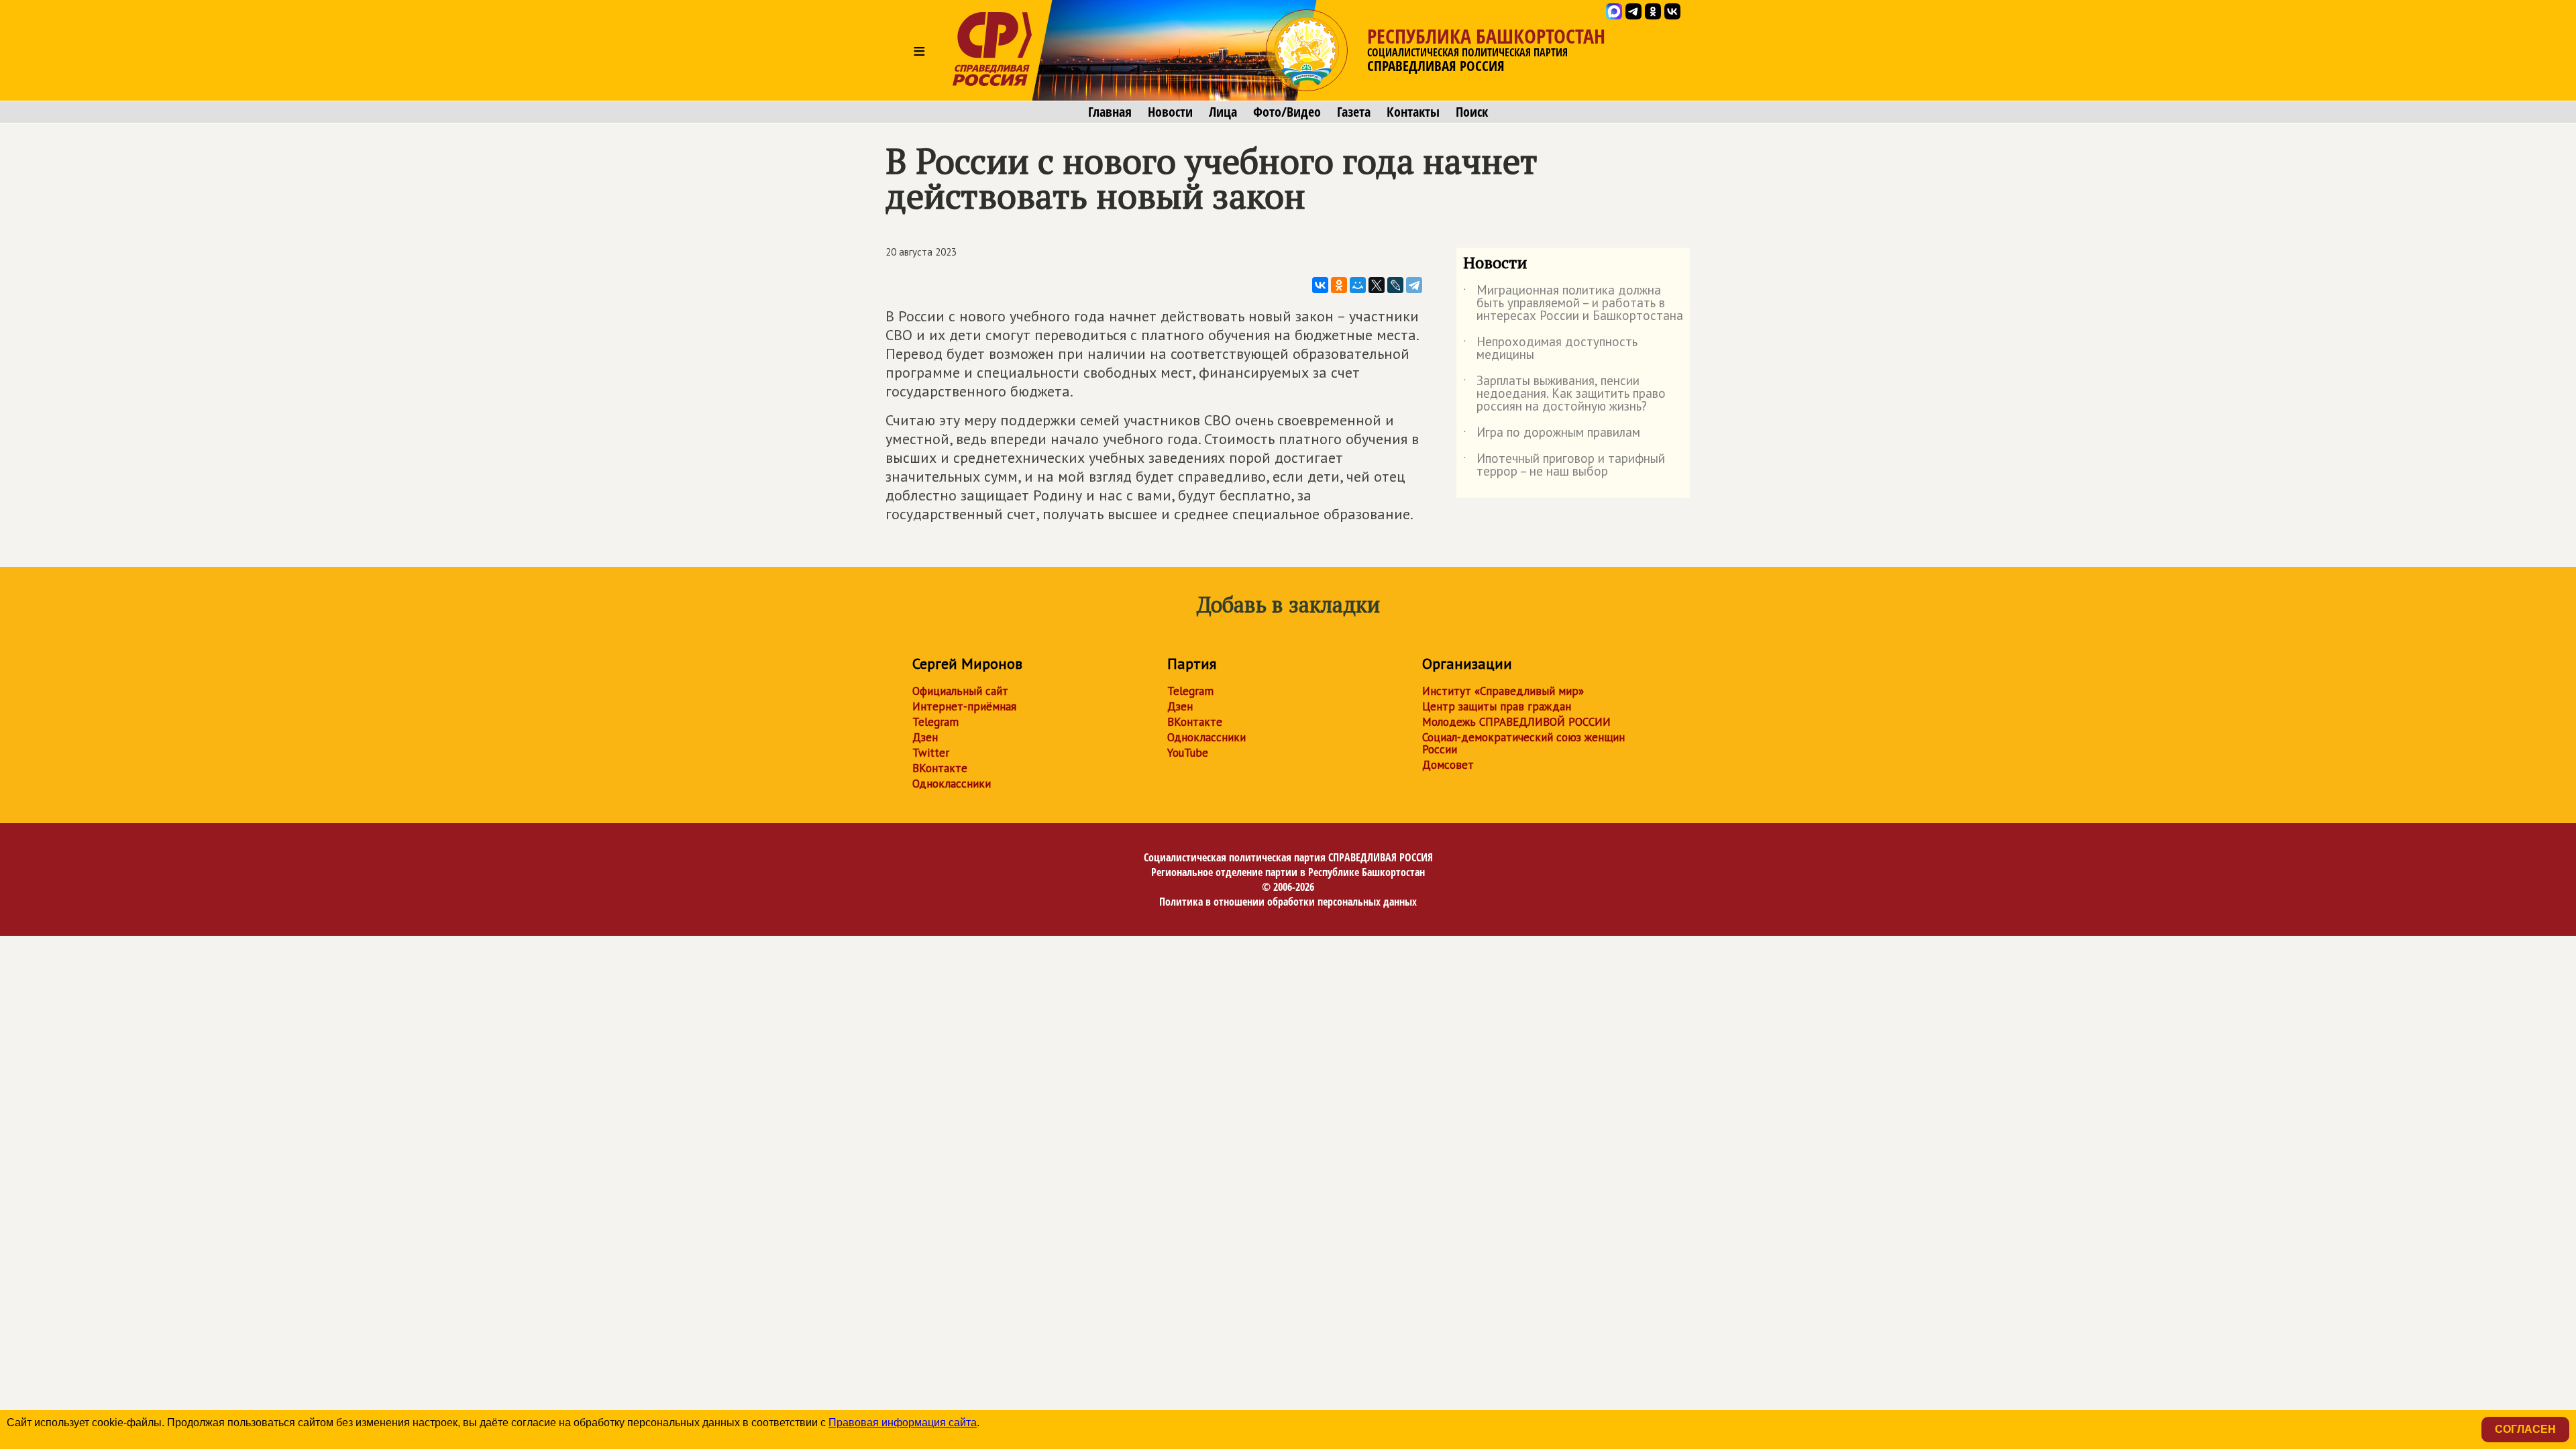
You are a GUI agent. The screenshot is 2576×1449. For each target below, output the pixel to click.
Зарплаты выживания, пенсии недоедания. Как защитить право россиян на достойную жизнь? (1564, 394)
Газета (1354, 112)
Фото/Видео (1287, 112)
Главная (1110, 112)
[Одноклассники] (1339, 285)
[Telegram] (1414, 285)
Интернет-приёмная (964, 706)
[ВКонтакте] (1320, 285)
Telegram (935, 722)
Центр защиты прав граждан (1497, 706)
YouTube (1188, 753)
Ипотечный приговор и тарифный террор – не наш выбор (1564, 466)
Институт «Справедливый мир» (1503, 691)
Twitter (931, 753)
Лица (1223, 112)
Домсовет (1448, 765)
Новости (1170, 112)
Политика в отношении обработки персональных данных (1288, 902)
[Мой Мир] (1358, 285)
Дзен (925, 737)
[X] (1377, 285)
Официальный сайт (960, 691)
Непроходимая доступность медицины (1550, 349)
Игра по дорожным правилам (1552, 435)
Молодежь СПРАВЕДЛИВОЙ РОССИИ (1516, 722)
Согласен (2525, 1429)
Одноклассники (952, 784)
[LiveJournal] (1395, 285)
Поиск (1472, 112)
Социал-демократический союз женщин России (1523, 743)
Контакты (1413, 112)
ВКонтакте (940, 768)
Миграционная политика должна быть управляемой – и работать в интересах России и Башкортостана (1573, 304)
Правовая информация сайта (903, 1423)
